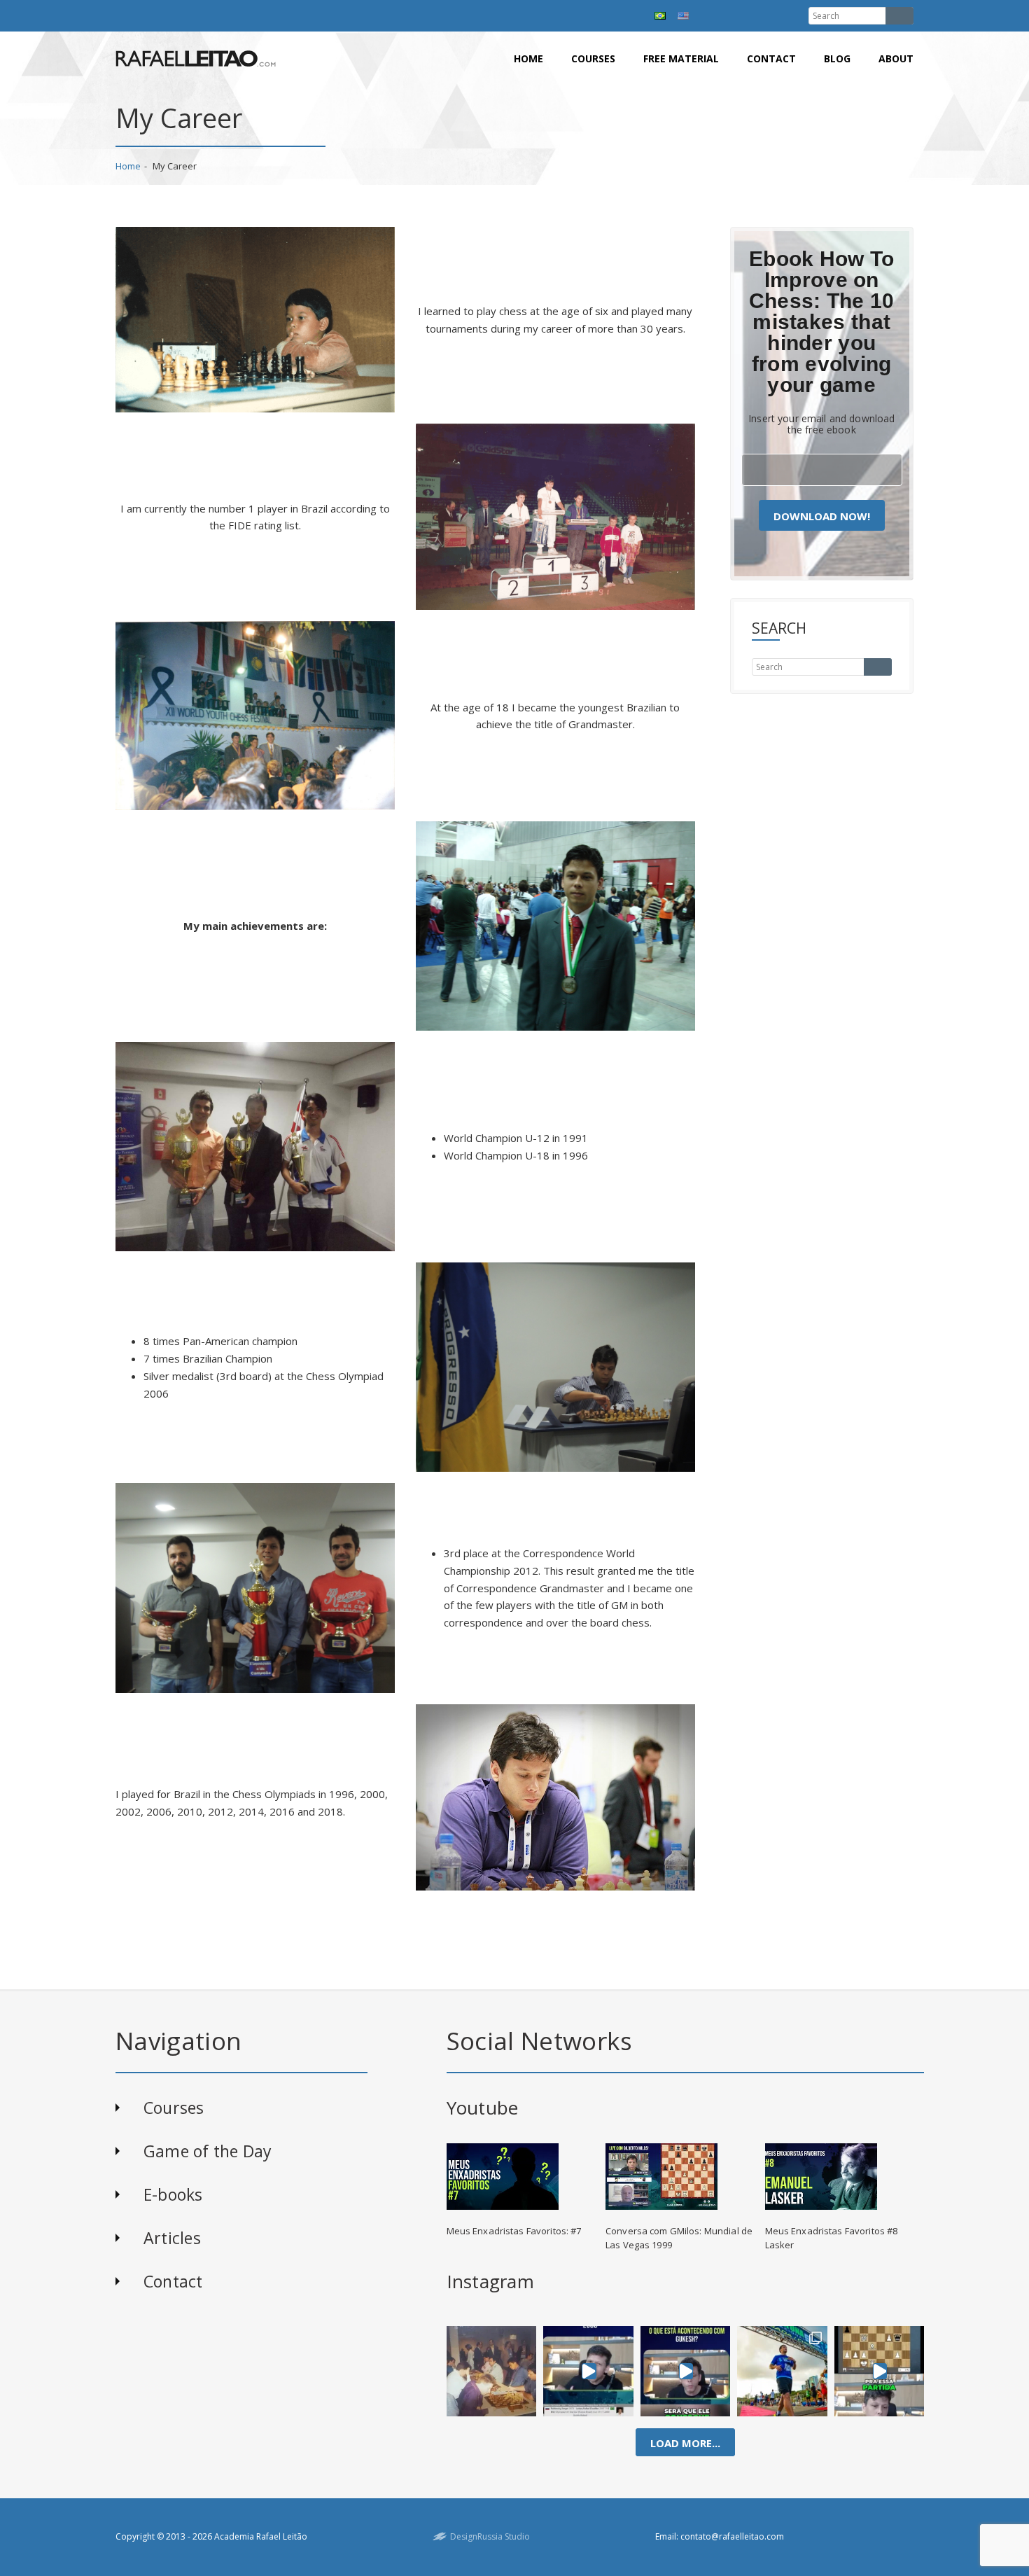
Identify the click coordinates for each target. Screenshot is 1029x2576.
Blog (837, 58)
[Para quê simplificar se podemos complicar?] (879, 2371)
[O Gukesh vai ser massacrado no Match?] (686, 2371)
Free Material (681, 58)
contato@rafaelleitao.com (732, 2536)
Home (528, 58)
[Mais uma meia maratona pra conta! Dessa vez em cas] (782, 2371)
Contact (771, 58)
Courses (593, 58)
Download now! (822, 516)
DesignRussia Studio (490, 2536)
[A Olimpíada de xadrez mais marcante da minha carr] (491, 2371)
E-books (173, 2194)
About (896, 58)
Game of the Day (208, 2151)
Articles (172, 2238)
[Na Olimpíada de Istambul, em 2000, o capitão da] (588, 2371)
